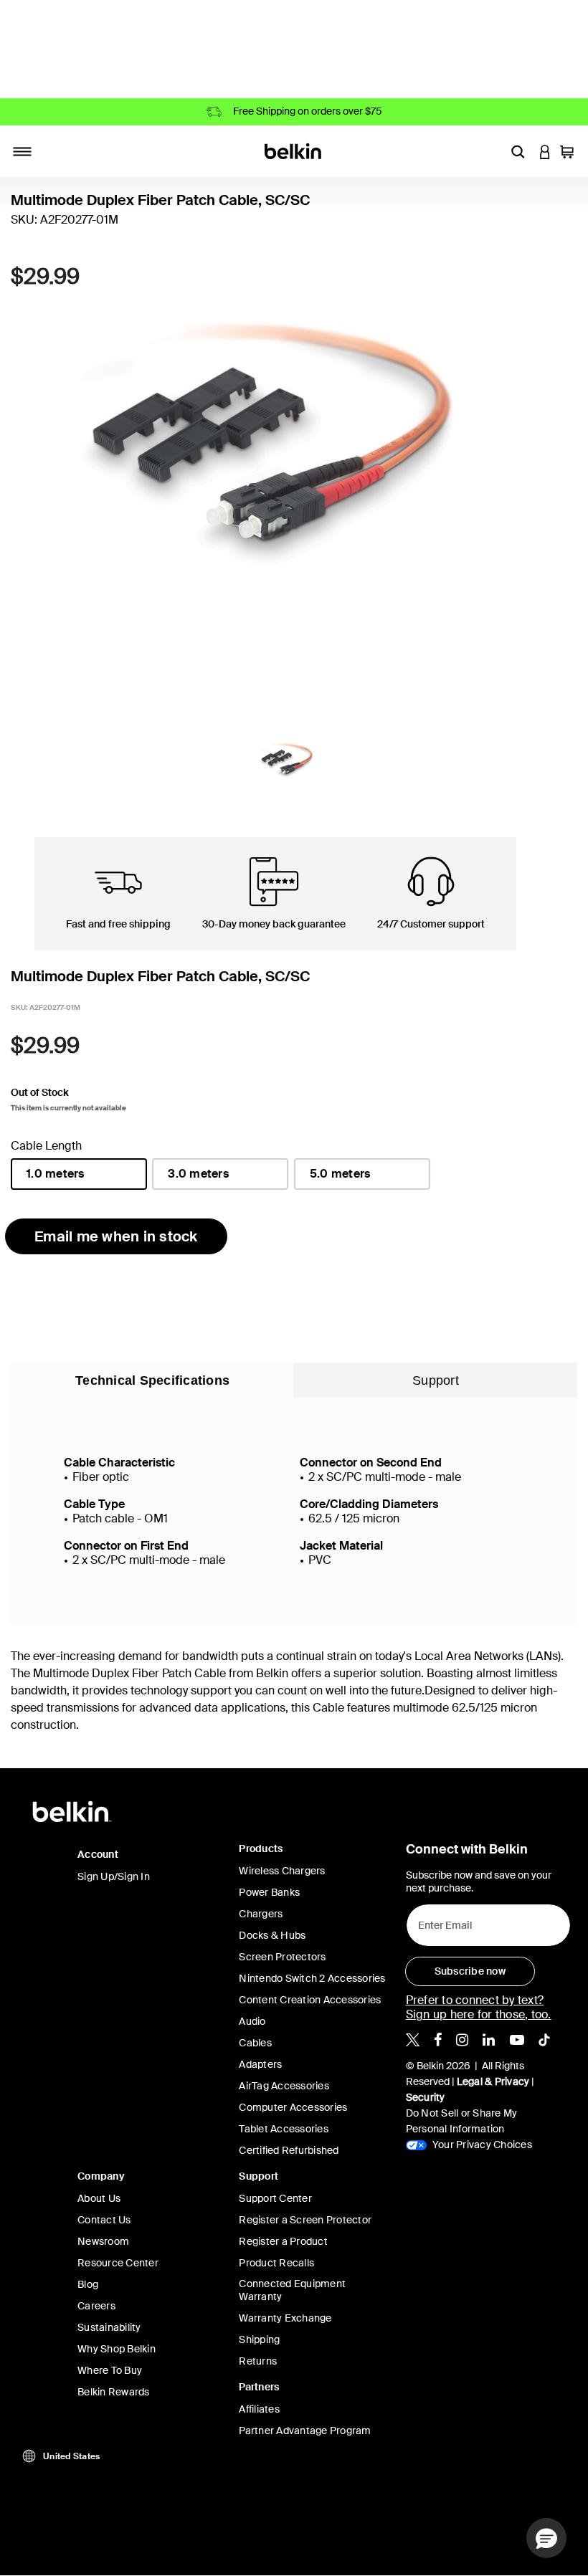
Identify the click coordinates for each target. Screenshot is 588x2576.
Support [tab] (436, 1380)
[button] (518, 151)
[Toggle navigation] (22, 151)
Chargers (261, 1914)
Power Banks (269, 1892)
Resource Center (118, 2263)
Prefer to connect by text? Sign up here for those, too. (479, 2007)
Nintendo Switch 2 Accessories (312, 1978)
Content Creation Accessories (310, 2000)
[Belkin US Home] (294, 150)
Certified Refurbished (289, 2150)
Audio (252, 2021)
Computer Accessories (293, 2107)
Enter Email (441, 1922)
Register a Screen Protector (305, 2220)
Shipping (259, 2339)
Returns (258, 2361)
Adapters (260, 2064)
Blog (88, 2284)
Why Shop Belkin (117, 2349)
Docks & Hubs (272, 1935)
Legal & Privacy (493, 2081)
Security (426, 2097)
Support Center (275, 2198)
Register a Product (283, 2241)
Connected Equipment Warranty (292, 2290)
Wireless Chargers (282, 1871)
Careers (96, 2306)
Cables (255, 2043)
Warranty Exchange (285, 2318)
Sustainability (109, 2327)
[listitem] (413, 2039)
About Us (99, 2198)
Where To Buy (110, 2370)
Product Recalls (276, 2263)
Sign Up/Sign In (114, 1876)
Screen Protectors (282, 1957)
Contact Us (104, 2220)
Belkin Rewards (114, 2392)
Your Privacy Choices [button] (481, 2145)
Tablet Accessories (284, 2129)
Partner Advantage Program (305, 2430)
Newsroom (103, 2241)
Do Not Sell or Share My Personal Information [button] (462, 2121)
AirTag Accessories (284, 2086)
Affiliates (259, 2409)
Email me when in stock (116, 1236)
